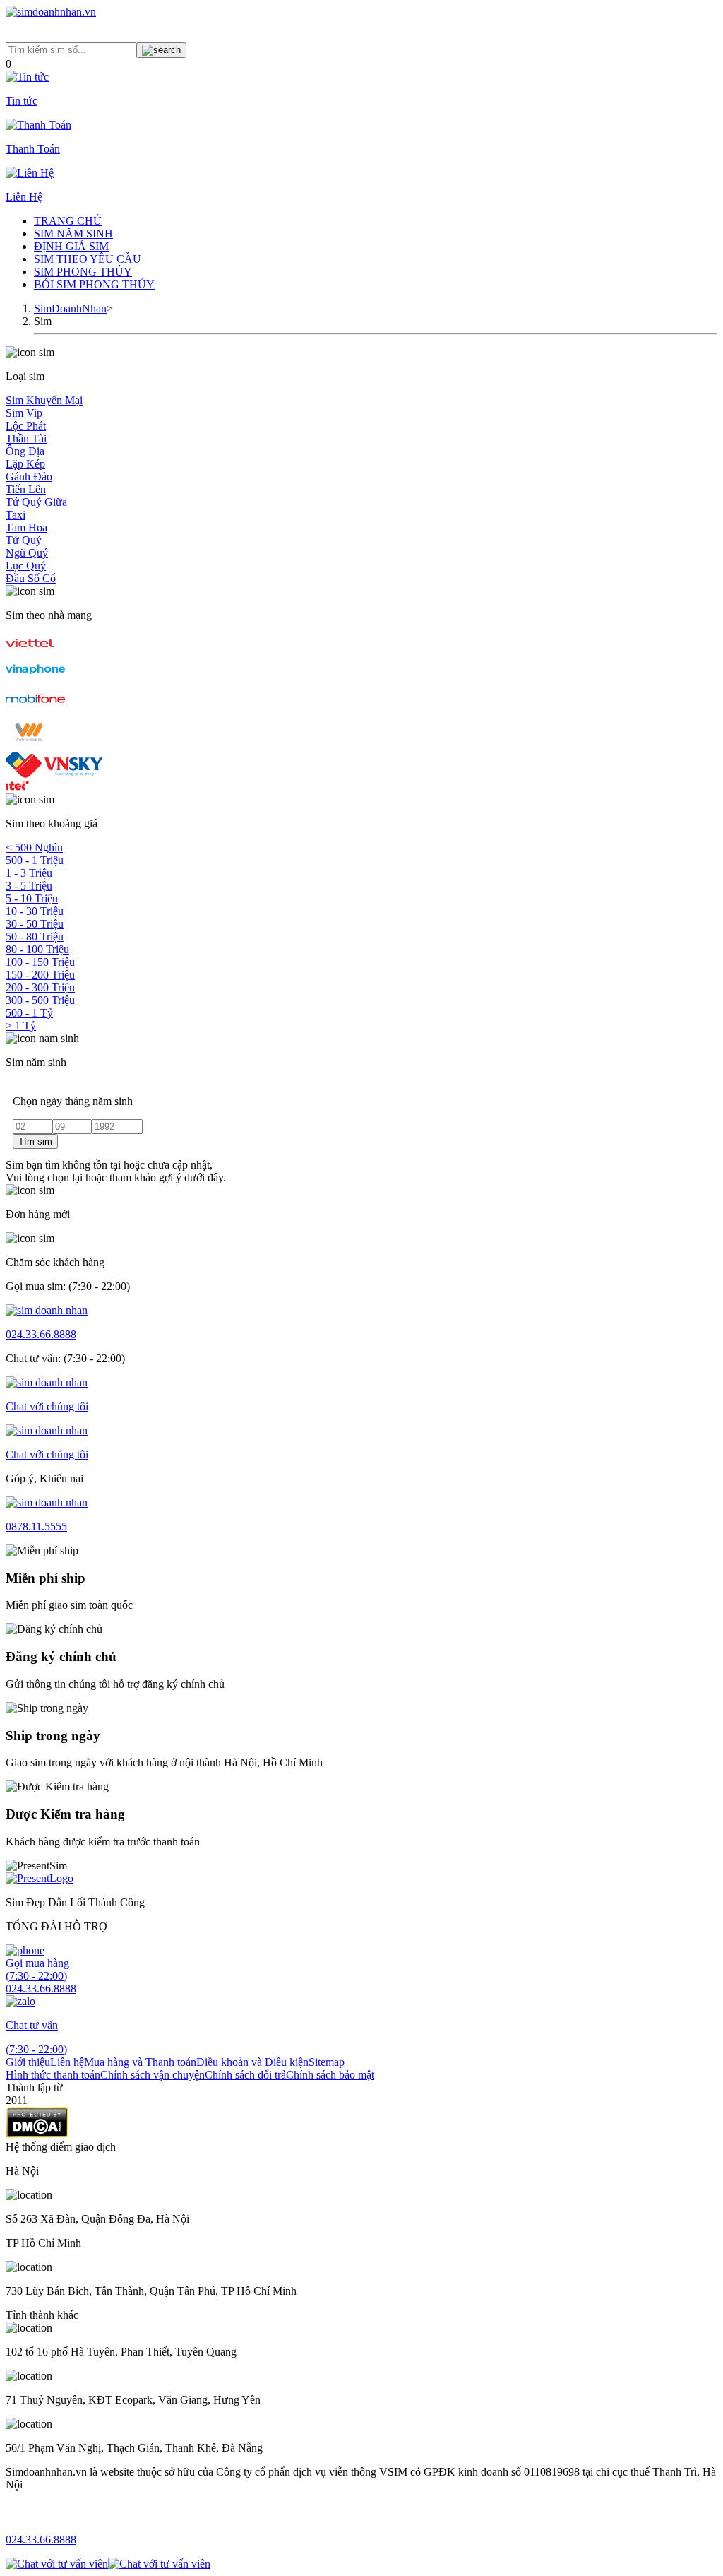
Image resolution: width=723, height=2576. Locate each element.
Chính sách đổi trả (245, 2075)
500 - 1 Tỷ (29, 1013)
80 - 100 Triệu (37, 949)
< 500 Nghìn (34, 847)
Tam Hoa (26, 527)
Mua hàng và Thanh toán (140, 2062)
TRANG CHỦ (68, 221)
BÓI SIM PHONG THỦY (94, 284)
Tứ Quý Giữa (36, 502)
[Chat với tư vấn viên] (57, 2564)
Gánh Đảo (29, 477)
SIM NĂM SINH (73, 234)
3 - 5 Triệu (29, 886)
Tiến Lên (26, 489)
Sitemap (327, 2062)
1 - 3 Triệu (29, 873)
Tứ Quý (24, 540)
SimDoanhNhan (70, 308)
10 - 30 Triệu (35, 911)
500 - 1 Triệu (35, 860)
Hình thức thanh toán (53, 2075)
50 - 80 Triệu (35, 937)
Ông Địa (25, 451)
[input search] (161, 50)
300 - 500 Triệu (40, 1000)
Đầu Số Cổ (31, 578)
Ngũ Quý (27, 553)
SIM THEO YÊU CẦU (88, 259)
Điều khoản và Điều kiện (252, 2062)
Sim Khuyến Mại (44, 400)
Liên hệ (67, 2062)
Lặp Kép (25, 464)
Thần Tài (26, 438)
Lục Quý (26, 566)
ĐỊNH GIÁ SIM (71, 246)
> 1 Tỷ (21, 1026)
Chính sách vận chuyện (153, 2075)
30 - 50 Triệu (35, 924)
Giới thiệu (28, 2062)
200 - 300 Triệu (40, 987)
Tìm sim (35, 1141)
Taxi (16, 515)
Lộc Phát (26, 426)
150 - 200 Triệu (40, 975)
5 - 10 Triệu (32, 898)
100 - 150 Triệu (40, 962)
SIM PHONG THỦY (83, 272)
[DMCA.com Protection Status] (37, 2134)
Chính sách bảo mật (330, 2075)
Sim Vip (24, 413)
